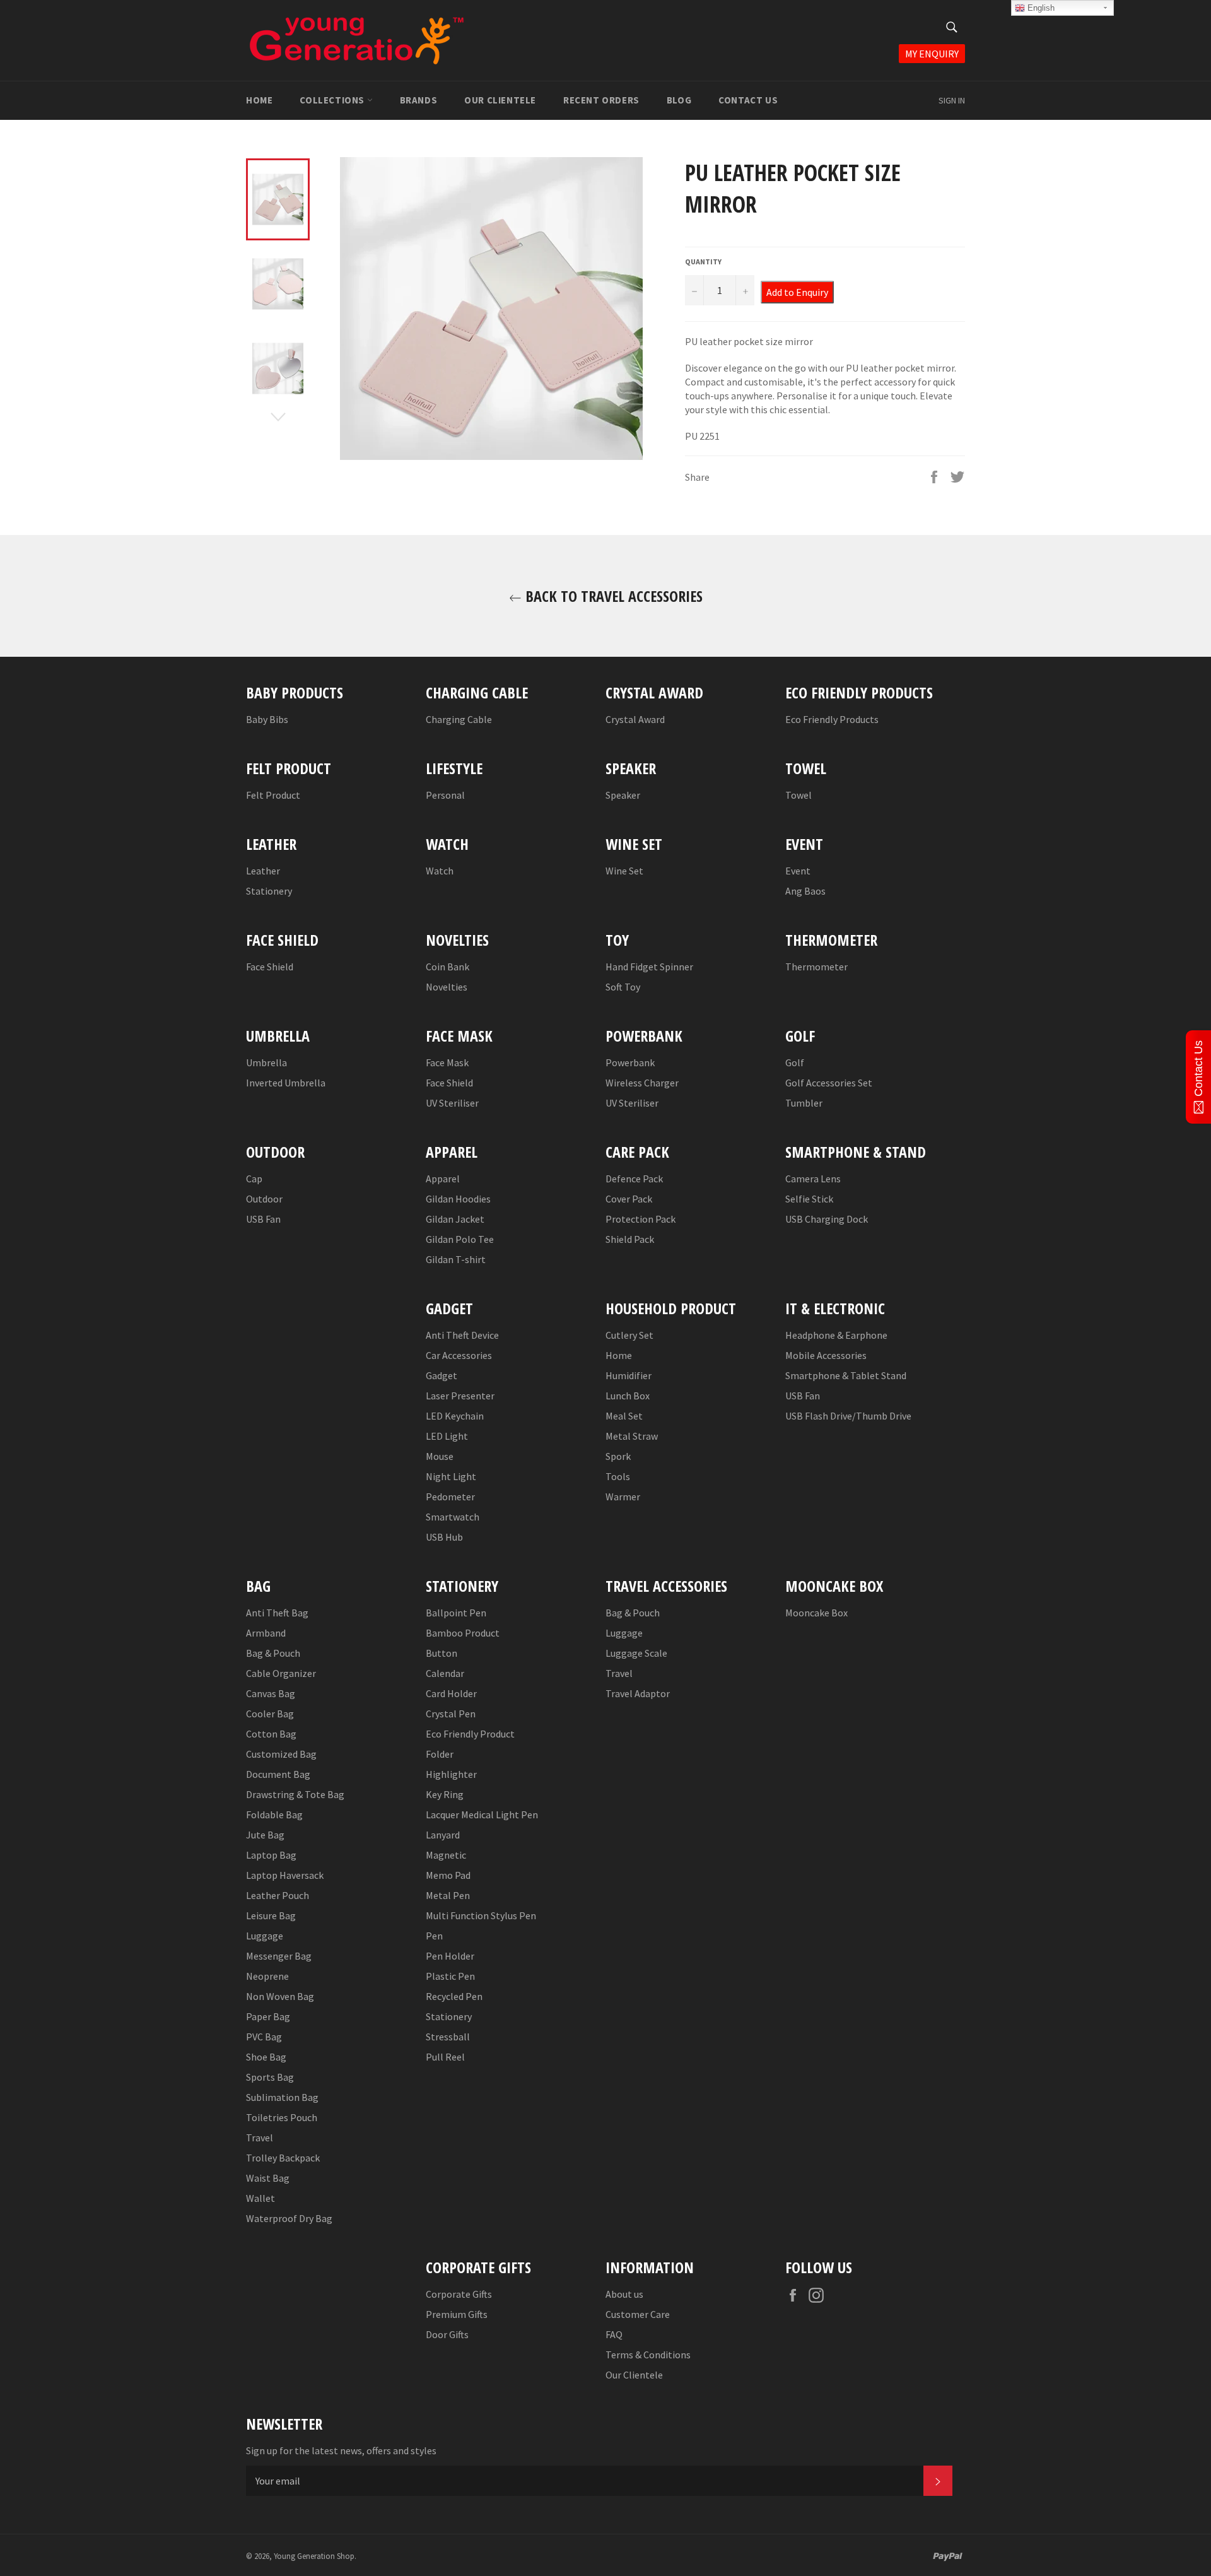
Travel (260, 2138)
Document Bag (278, 1774)
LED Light (447, 1436)
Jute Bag (265, 1835)
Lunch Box (628, 1396)
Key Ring (445, 1794)
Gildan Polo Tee (460, 1239)
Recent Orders (601, 100)
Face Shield (270, 967)
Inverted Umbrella (286, 1083)
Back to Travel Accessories (612, 596)
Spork (618, 1456)
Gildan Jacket (455, 1219)
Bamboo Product (463, 1633)
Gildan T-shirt (456, 1259)
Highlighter (451, 1774)
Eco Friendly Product (470, 1734)
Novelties (447, 987)
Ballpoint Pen (456, 1613)
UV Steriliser (452, 1103)
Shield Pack (630, 1239)
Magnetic (446, 1855)
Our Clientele (500, 100)
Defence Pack (634, 1179)
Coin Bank (448, 967)
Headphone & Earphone (836, 1335)
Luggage (265, 1936)
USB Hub (444, 1537)
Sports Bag (270, 2077)
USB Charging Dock (827, 1219)
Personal (445, 795)
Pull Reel (445, 2057)
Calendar (445, 1673)
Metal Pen (448, 1895)
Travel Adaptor (638, 1693)
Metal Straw (632, 1436)
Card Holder (451, 1693)
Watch (440, 871)
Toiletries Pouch (282, 2117)
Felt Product (273, 795)
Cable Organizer (281, 1673)
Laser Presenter (460, 1396)
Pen (434, 1936)
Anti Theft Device (462, 1335)
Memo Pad (448, 1875)
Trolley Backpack (283, 2158)
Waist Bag (268, 2178)
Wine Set (624, 871)
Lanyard (443, 1835)
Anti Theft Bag (277, 1613)
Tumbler (804, 1103)
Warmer (623, 1497)
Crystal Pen (451, 1714)
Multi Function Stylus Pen (481, 1915)
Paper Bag (268, 2016)
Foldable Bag (274, 1814)
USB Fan (263, 1219)
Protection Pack (641, 1219)
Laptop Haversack (285, 1875)
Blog (679, 100)
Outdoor (264, 1199)
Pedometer (450, 1497)
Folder (440, 1754)
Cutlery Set (629, 1335)
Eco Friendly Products (832, 719)
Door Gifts (447, 2334)
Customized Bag (281, 1754)
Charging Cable (459, 719)
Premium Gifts (457, 2314)
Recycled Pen (454, 1996)
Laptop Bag (271, 1855)
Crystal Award (635, 719)
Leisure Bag (271, 1915)
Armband (266, 1633)
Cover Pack (629, 1199)
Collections (333, 100)
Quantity (703, 262)
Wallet (260, 2198)
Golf (795, 1062)
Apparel (443, 1179)
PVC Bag (264, 2037)
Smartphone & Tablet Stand (846, 1375)
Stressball (448, 2037)
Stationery (269, 891)
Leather (263, 871)
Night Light (451, 1476)
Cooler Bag (270, 1714)
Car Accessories (459, 1355)
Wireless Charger (642, 1083)
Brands (419, 100)
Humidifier (629, 1375)
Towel (799, 795)
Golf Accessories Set (829, 1083)
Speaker (623, 795)
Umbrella (266, 1062)
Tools (618, 1476)
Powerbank (630, 1062)
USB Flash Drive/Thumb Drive (848, 1416)
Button (442, 1653)
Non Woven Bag (280, 1996)
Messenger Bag (279, 1956)
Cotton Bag (271, 1734)
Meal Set (624, 1416)
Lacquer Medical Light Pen (482, 1814)
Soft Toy (623, 987)
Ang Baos (805, 891)
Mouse (440, 1456)
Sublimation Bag (282, 2097)
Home (259, 100)
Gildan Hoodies (458, 1199)
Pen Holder (450, 1956)
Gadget (442, 1375)
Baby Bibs (267, 719)
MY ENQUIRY (932, 54)
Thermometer (816, 967)
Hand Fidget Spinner (649, 967)
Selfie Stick (809, 1199)
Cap (254, 1179)
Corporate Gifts (459, 2294)
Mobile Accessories (826, 1355)
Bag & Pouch (273, 1653)
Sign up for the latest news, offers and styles (341, 2450)
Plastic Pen (450, 1976)
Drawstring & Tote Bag (295, 1794)
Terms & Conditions (648, 2355)
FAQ (614, 2334)
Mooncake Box (816, 1613)
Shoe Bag (266, 2057)
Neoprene (267, 1976)
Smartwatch (453, 1517)
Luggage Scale (636, 1653)
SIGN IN (952, 100)
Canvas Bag (271, 1693)
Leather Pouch (278, 1895)
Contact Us (748, 100)
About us (624, 2294)
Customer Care (638, 2314)
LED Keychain (455, 1416)
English (1040, 8)
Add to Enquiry (797, 292)
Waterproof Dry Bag (289, 2218)
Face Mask (447, 1062)
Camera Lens (813, 1179)
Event (798, 871)
